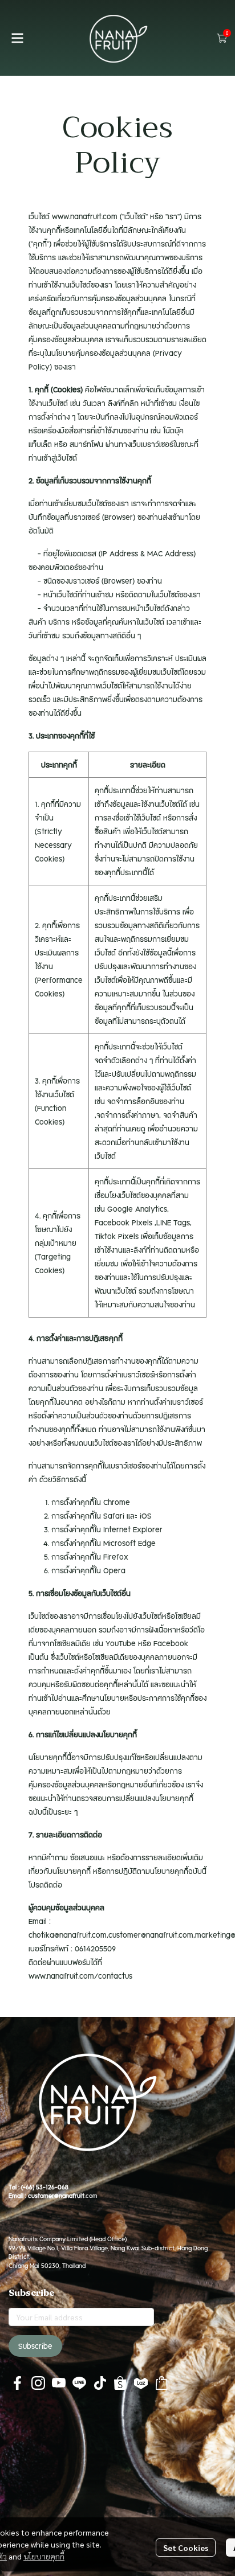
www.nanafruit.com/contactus (80, 1976)
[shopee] (120, 2383)
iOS (146, 1516)
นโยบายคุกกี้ (44, 2556)
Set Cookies (186, 2548)
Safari (114, 1516)
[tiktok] (100, 2383)
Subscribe (35, 2346)
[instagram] (38, 2383)
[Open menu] (17, 38)
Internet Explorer (133, 1529)
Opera (114, 1570)
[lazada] (141, 2383)
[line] (79, 2383)
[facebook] (18, 2383)
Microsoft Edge (129, 1543)
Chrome (117, 1502)
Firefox (116, 1557)
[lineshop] (161, 2383)
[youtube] (59, 2383)
